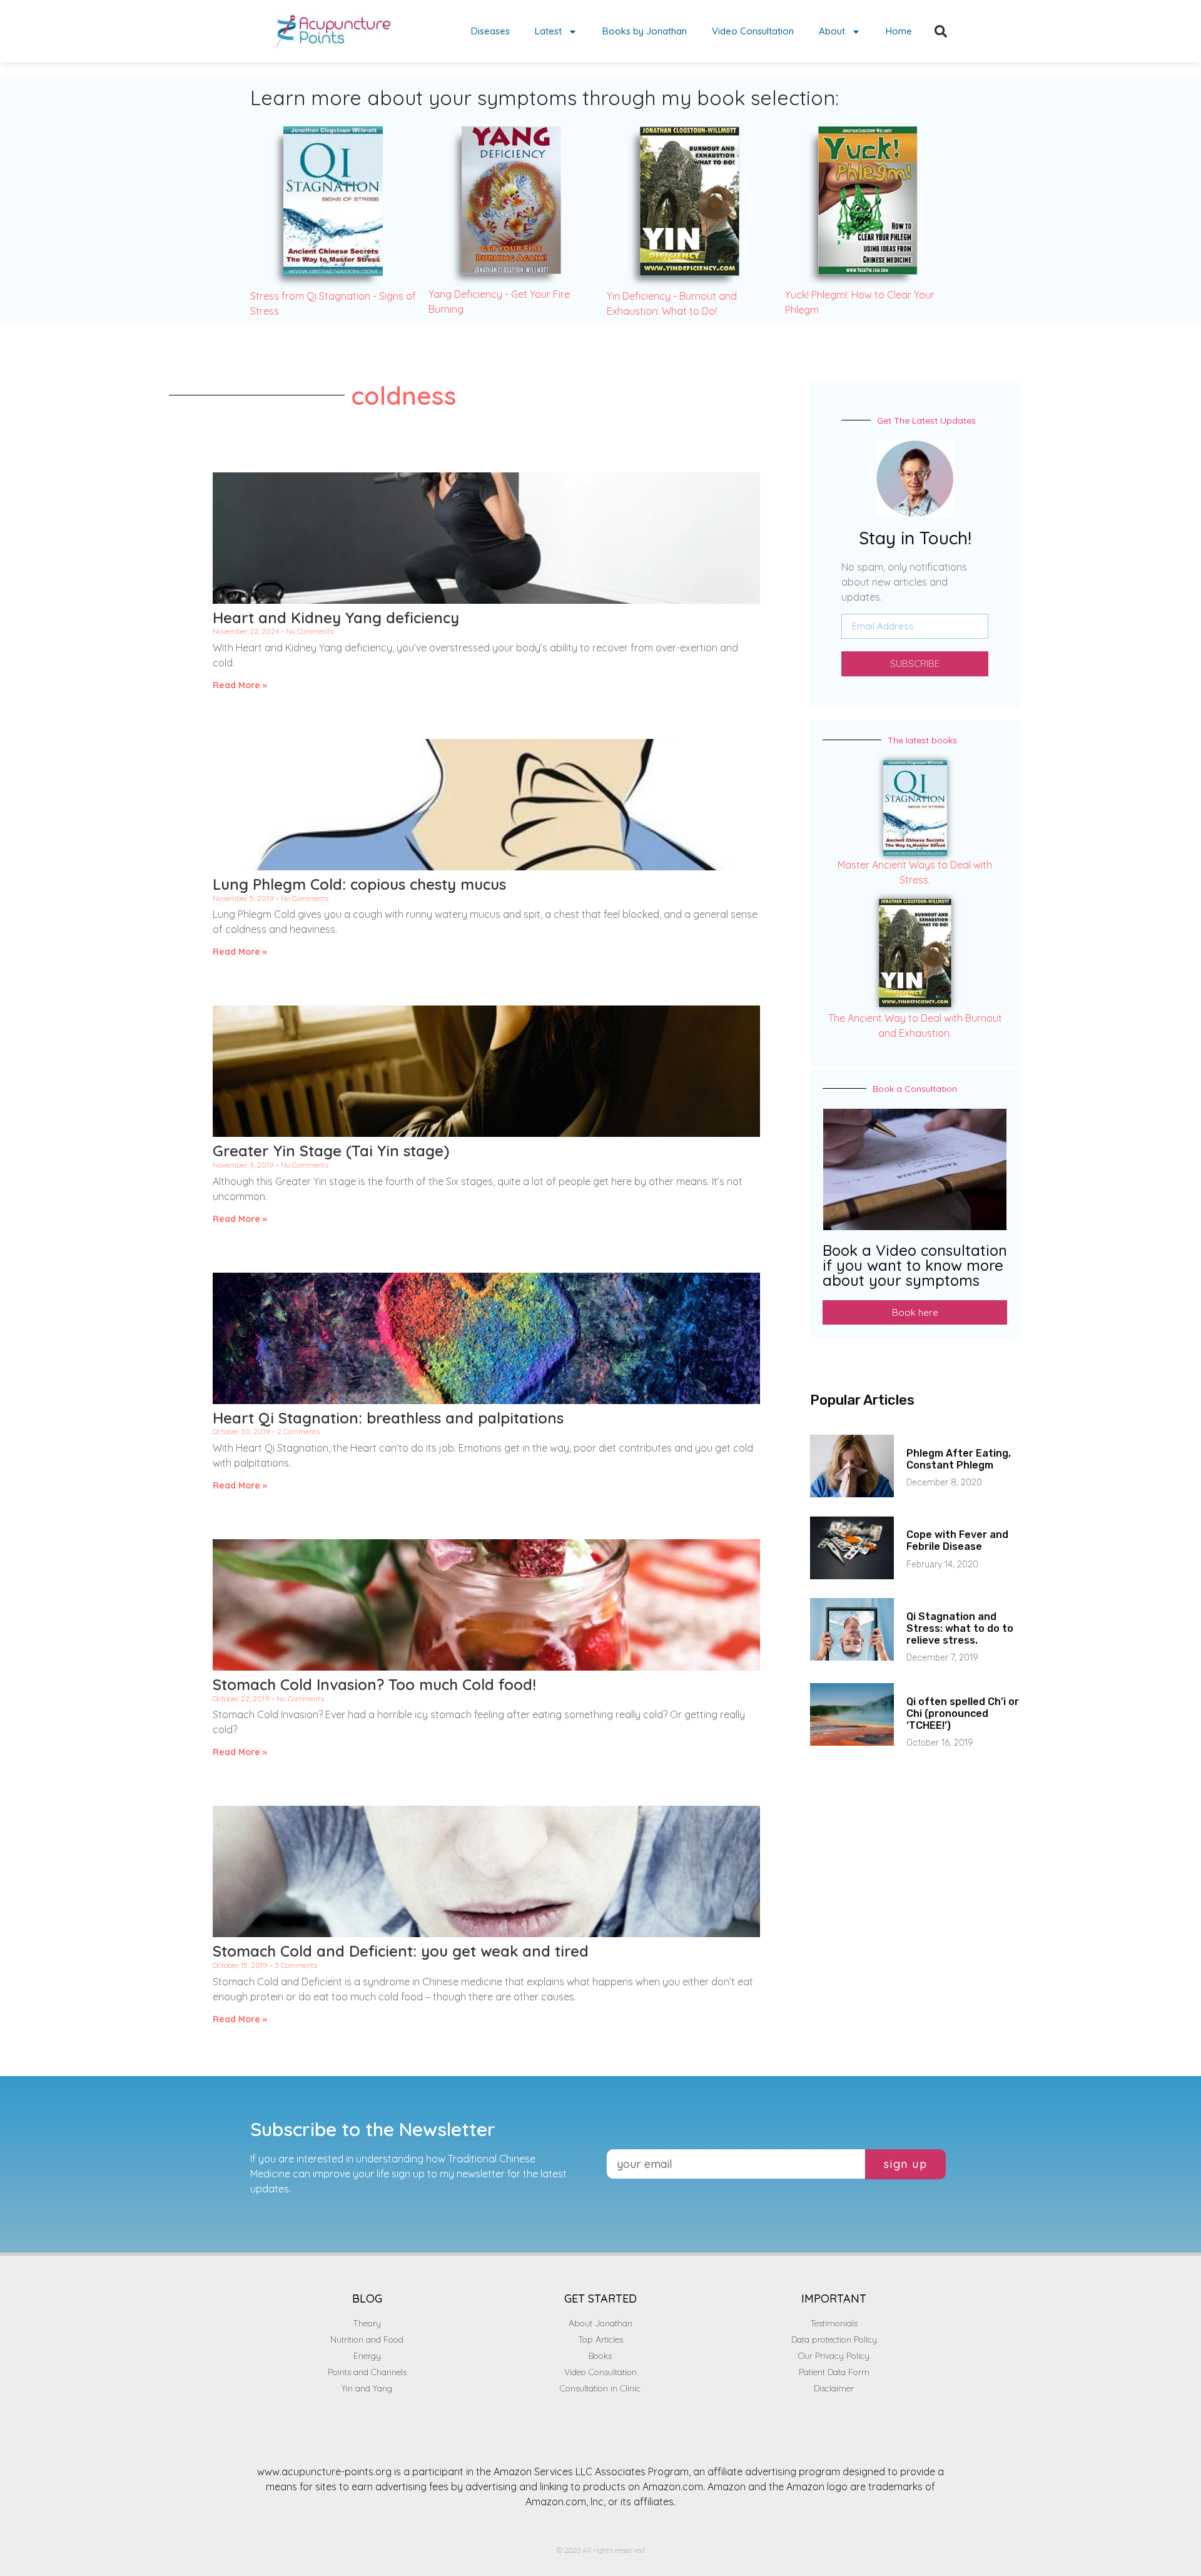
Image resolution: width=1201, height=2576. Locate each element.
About (832, 31)
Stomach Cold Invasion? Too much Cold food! (374, 1684)
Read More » (240, 685)
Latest (548, 31)
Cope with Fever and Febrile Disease (957, 1540)
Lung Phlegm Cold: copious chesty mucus (359, 884)
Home (899, 31)
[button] (941, 31)
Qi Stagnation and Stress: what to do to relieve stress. (960, 1628)
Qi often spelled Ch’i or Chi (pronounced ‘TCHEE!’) (963, 1713)
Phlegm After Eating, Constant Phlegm (959, 1459)
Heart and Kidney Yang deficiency (336, 618)
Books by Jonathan (645, 31)
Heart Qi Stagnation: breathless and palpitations (388, 1418)
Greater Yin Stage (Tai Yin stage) (331, 1151)
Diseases (490, 31)
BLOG (367, 2299)
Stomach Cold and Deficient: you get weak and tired (401, 1951)
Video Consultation (753, 31)
